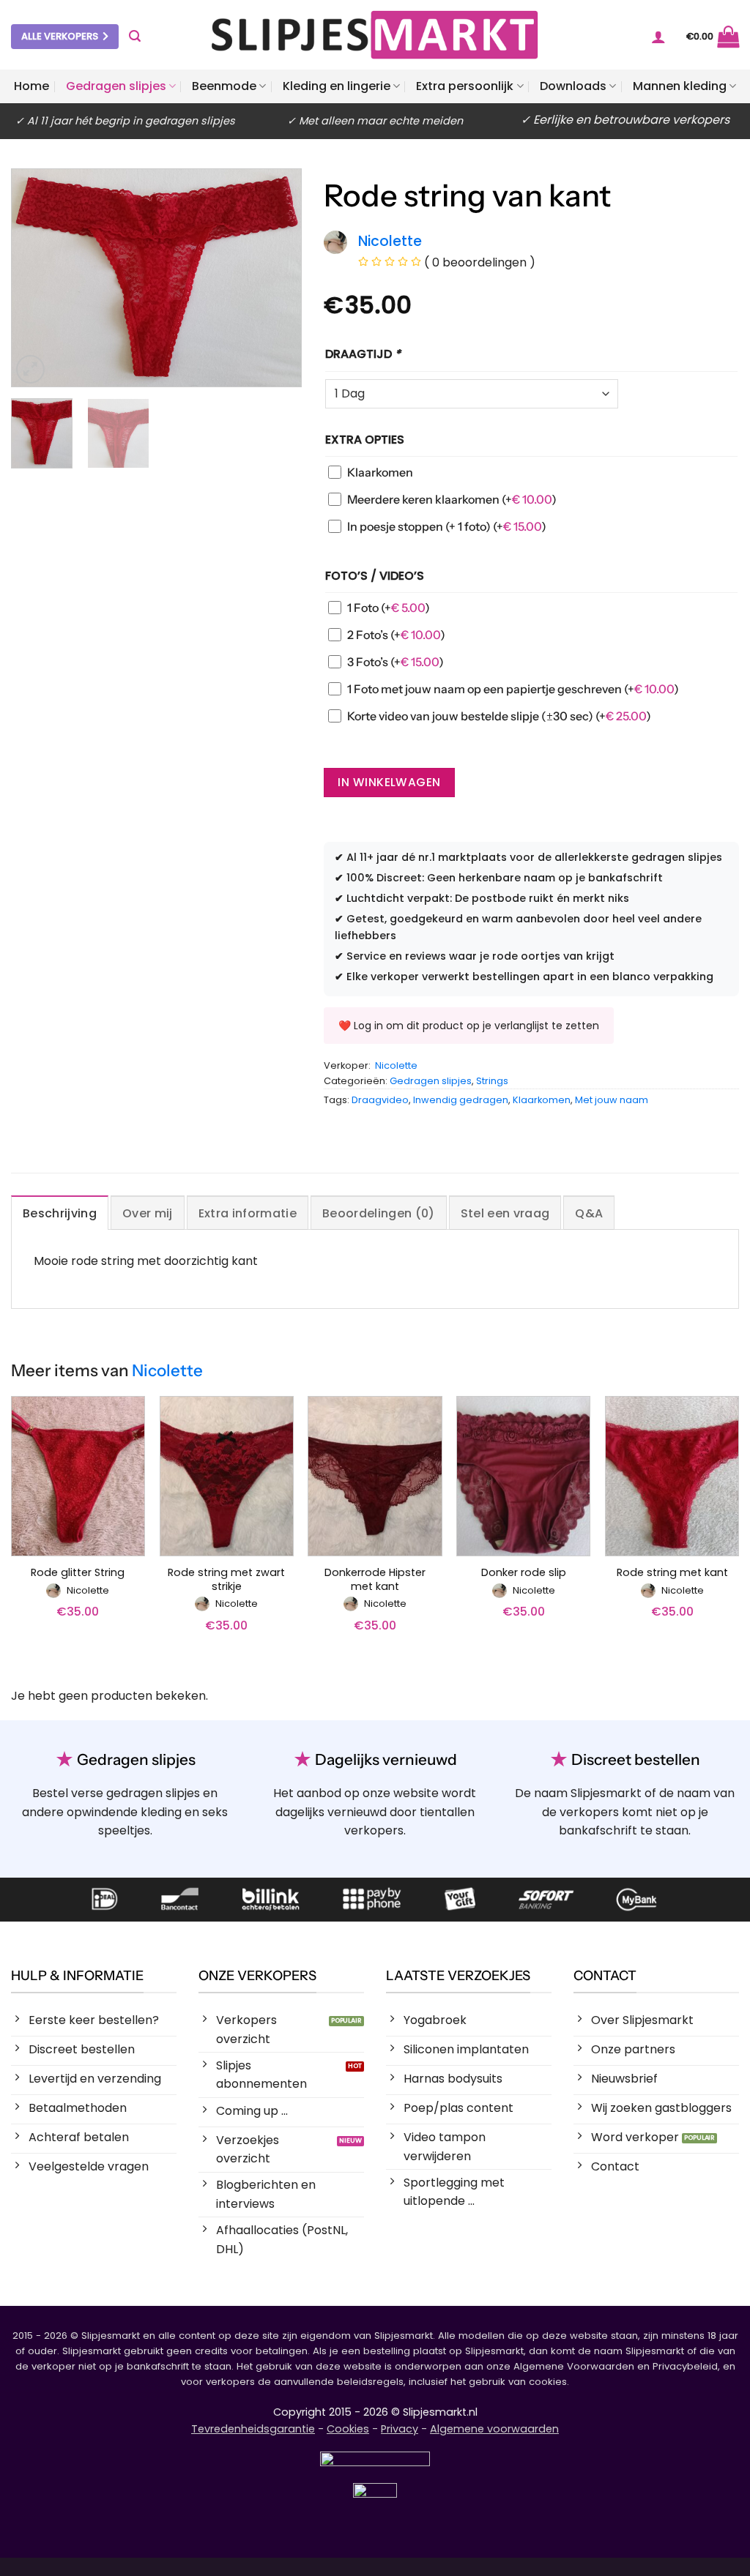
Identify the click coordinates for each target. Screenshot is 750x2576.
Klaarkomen (380, 472)
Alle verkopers (60, 36)
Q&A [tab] (589, 1213)
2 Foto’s (396, 635)
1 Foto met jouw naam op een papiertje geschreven (513, 689)
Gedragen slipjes (116, 86)
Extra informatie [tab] (248, 1213)
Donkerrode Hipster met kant (375, 1579)
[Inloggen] (658, 37)
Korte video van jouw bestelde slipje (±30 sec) (499, 716)
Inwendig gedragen (461, 1100)
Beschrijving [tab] (60, 1213)
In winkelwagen (389, 782)
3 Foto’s (396, 662)
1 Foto (389, 608)
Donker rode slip (524, 1573)
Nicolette (396, 1065)
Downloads (573, 86)
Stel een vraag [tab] (505, 1213)
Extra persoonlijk (465, 86)
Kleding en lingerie (337, 86)
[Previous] (36, 278)
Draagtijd (363, 354)
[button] (135, 36)
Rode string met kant (672, 1573)
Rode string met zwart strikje (226, 1579)
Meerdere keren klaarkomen (452, 499)
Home (31, 86)
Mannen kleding (680, 86)
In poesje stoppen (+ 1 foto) (447, 526)
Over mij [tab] (148, 1213)
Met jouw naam (612, 1100)
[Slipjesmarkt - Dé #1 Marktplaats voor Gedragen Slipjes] (375, 35)
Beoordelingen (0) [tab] (378, 1213)
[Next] (277, 278)
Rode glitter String (78, 1573)
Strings (492, 1081)
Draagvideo (380, 1100)
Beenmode (224, 86)
